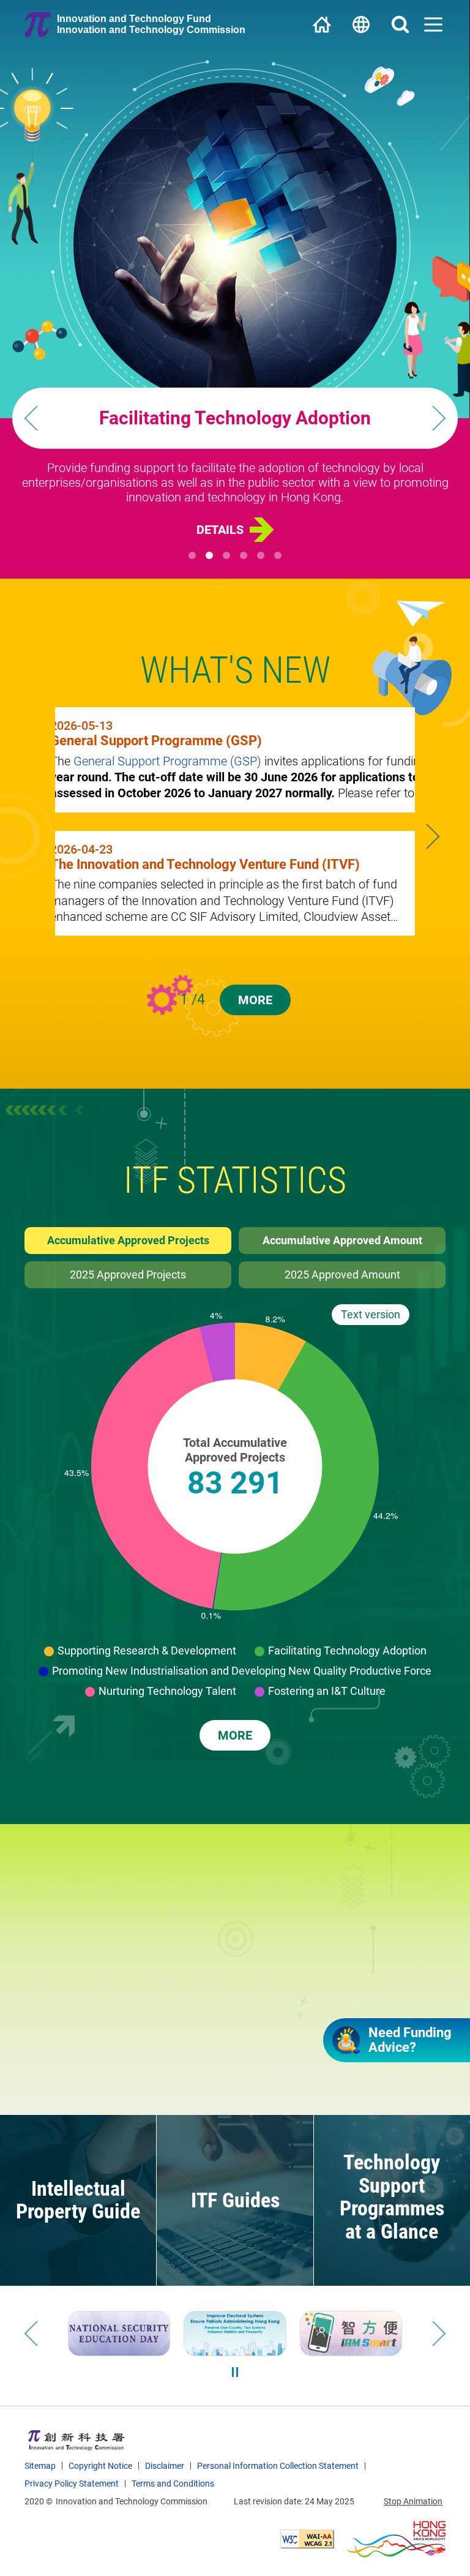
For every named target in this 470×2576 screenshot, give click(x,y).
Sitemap (40, 2466)
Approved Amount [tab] (342, 1275)
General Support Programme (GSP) (167, 761)
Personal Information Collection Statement (278, 2466)
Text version (371, 1314)
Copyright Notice (100, 2466)
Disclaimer (165, 2466)
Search (400, 24)
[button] (235, 418)
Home (322, 24)
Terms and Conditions (173, 2484)
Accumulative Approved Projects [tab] (128, 1240)
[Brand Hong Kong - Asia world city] (396, 2539)
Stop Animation (413, 2501)
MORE (255, 1000)
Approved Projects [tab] (128, 1275)
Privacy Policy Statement (72, 2484)
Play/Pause (235, 2372)
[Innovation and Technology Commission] (76, 2440)
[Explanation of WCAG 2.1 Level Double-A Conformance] (307, 2539)
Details (220, 530)
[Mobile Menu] (433, 24)
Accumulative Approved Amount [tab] (342, 1240)
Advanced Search (191, 2079)
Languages (361, 24)
